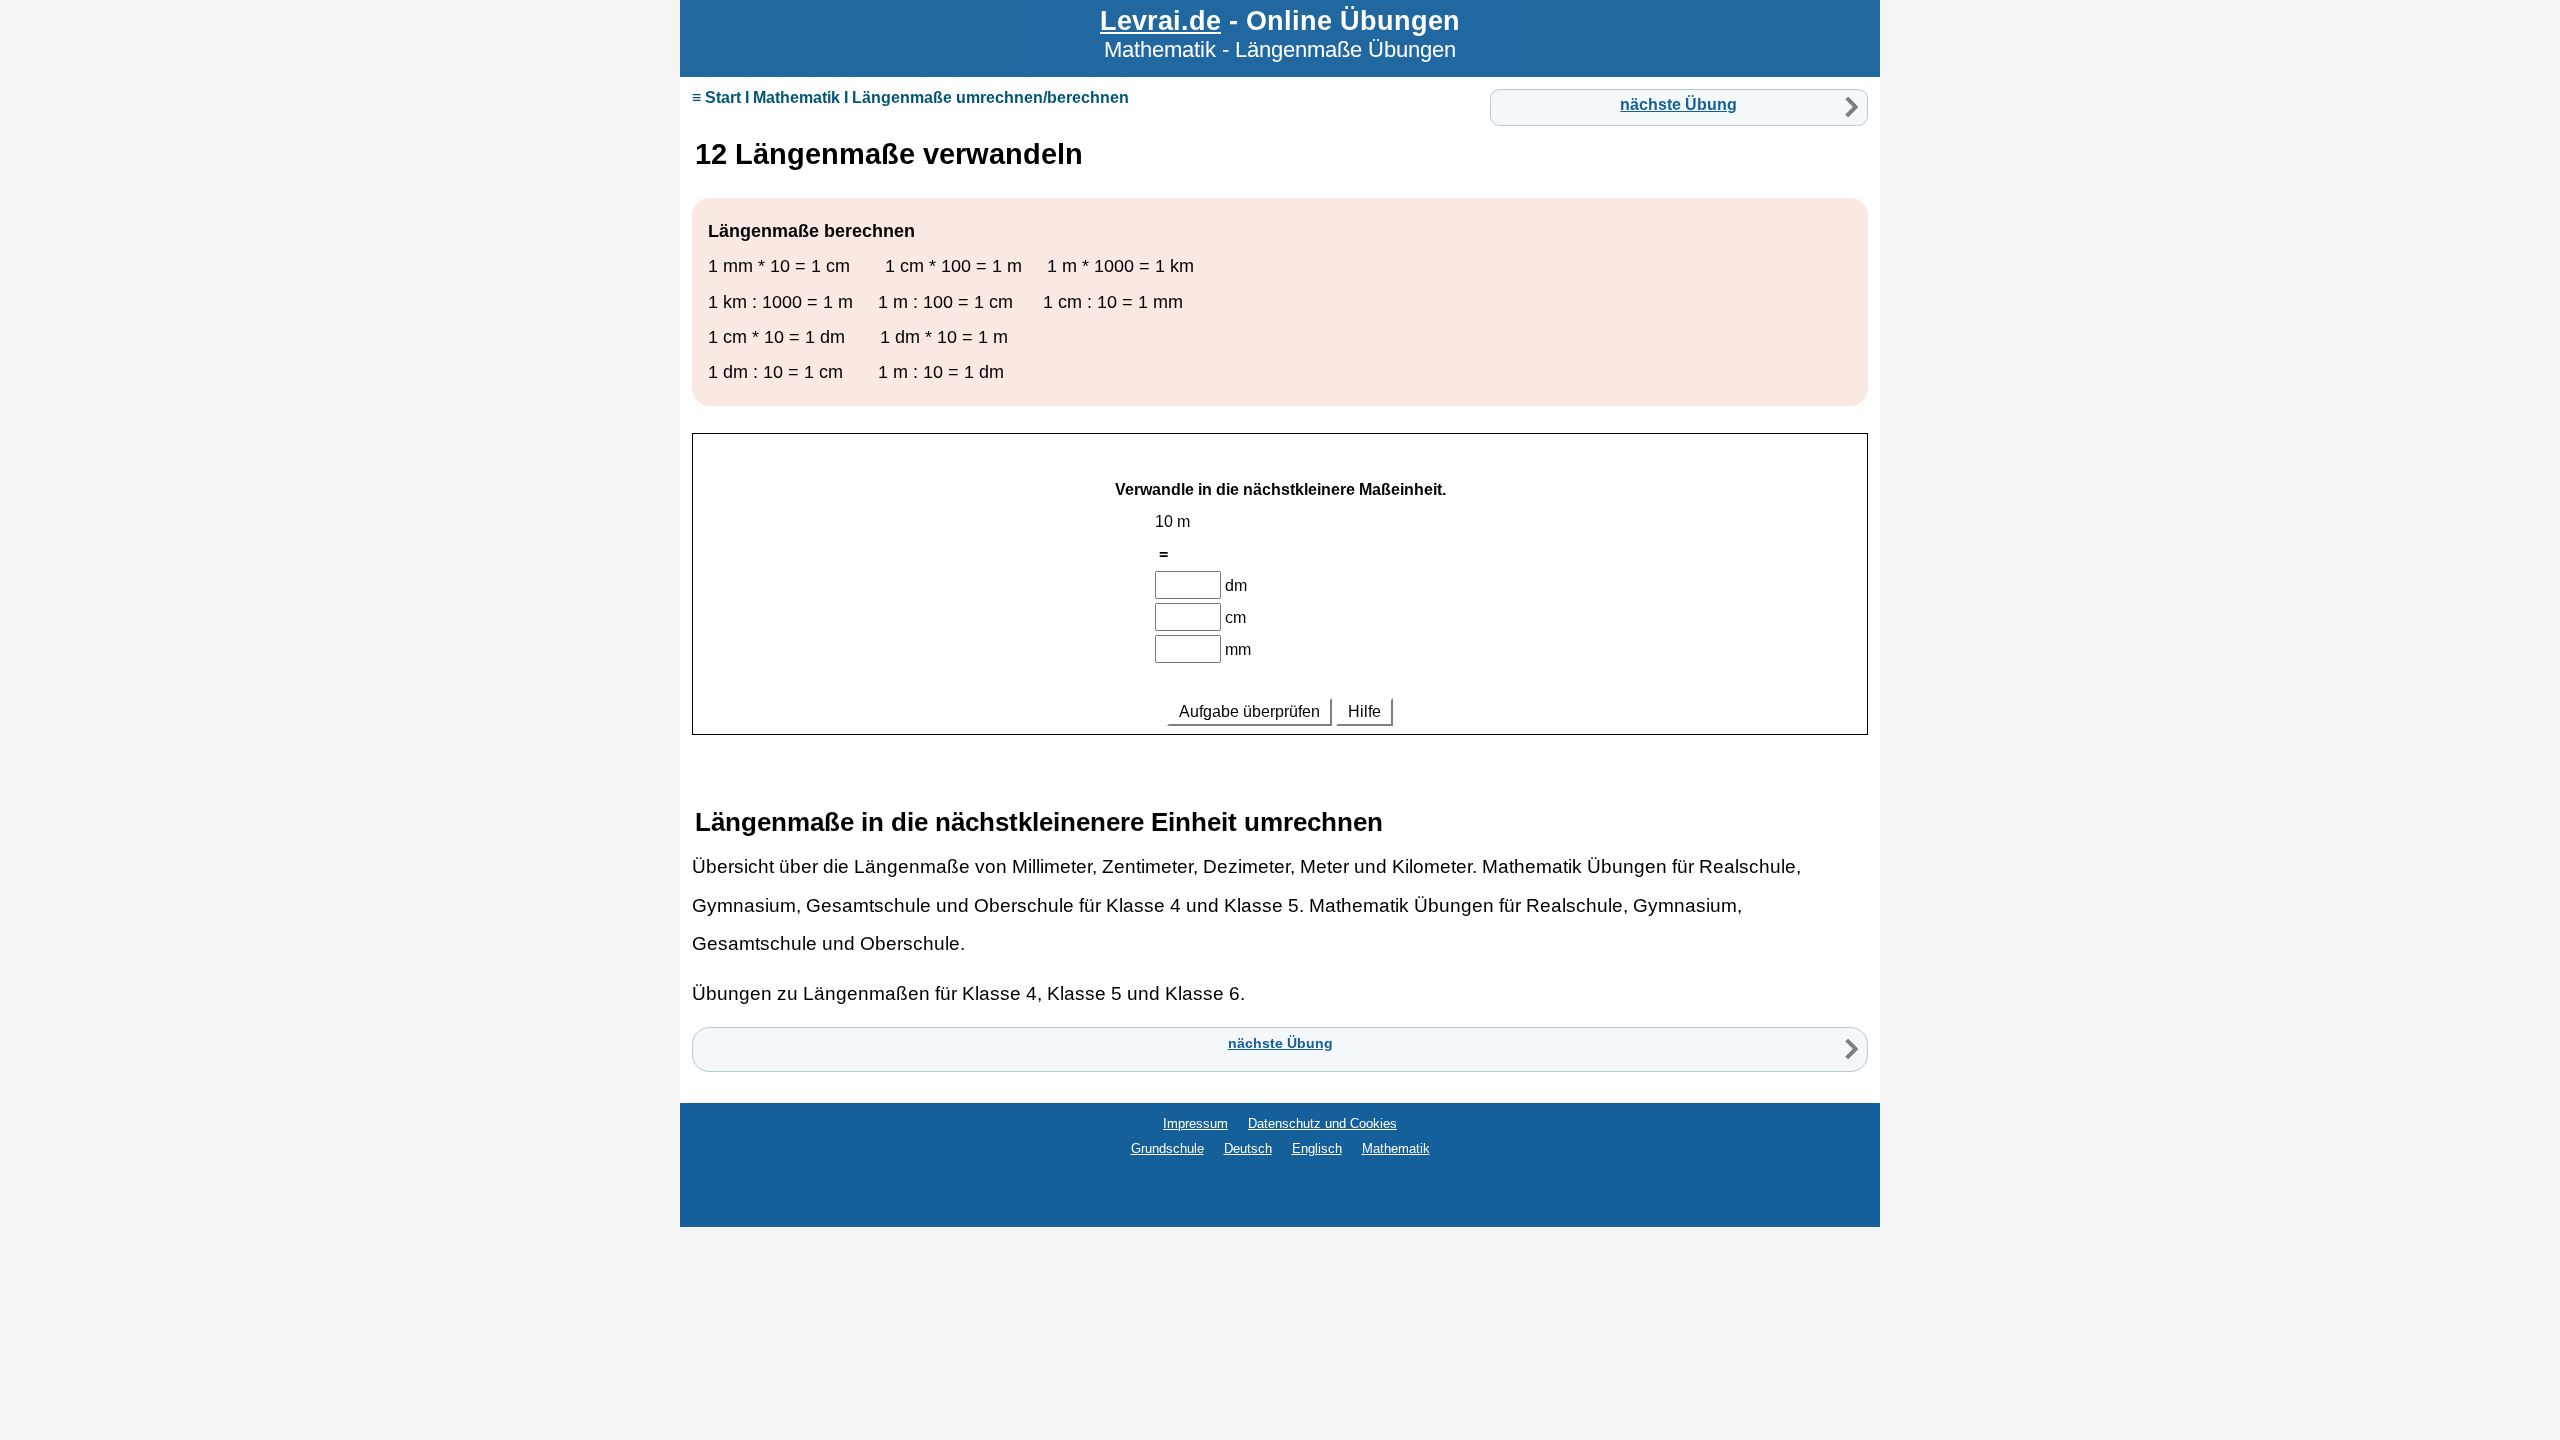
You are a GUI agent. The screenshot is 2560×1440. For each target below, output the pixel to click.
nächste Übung (1678, 104)
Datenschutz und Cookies (1322, 1123)
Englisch (1317, 1148)
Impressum (1195, 1123)
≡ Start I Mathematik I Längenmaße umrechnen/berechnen (910, 97)
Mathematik (1396, 1148)
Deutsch (1248, 1148)
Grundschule (1167, 1148)
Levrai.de (1160, 20)
